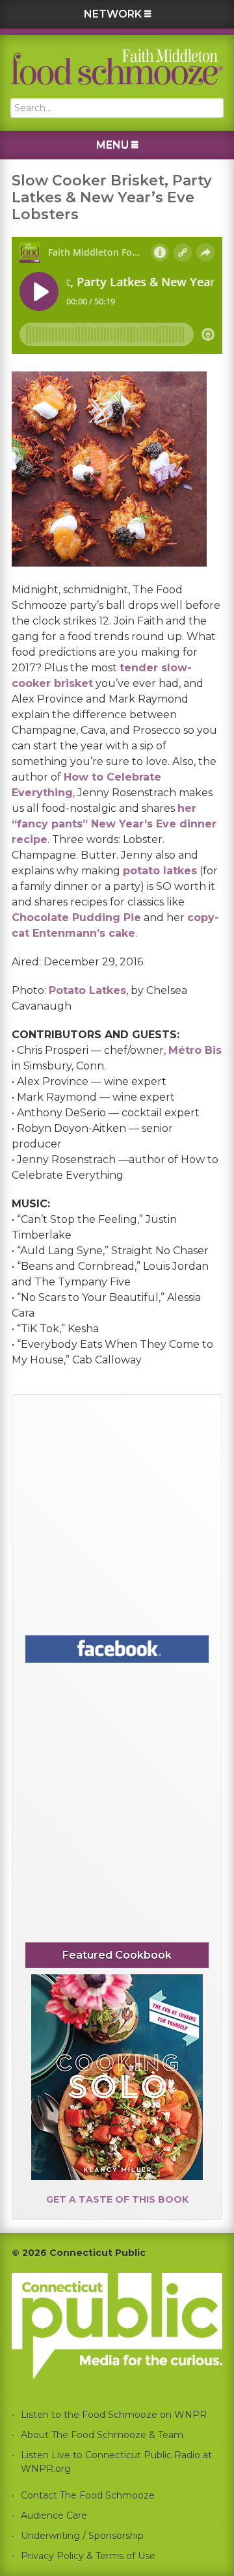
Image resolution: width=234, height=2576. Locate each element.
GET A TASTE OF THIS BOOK (117, 2199)
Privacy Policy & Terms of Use (88, 2556)
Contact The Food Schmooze (88, 2495)
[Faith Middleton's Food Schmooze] (117, 67)
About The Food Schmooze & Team (102, 2435)
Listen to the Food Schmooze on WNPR (114, 2415)
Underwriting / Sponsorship (82, 2536)
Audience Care (54, 2516)
